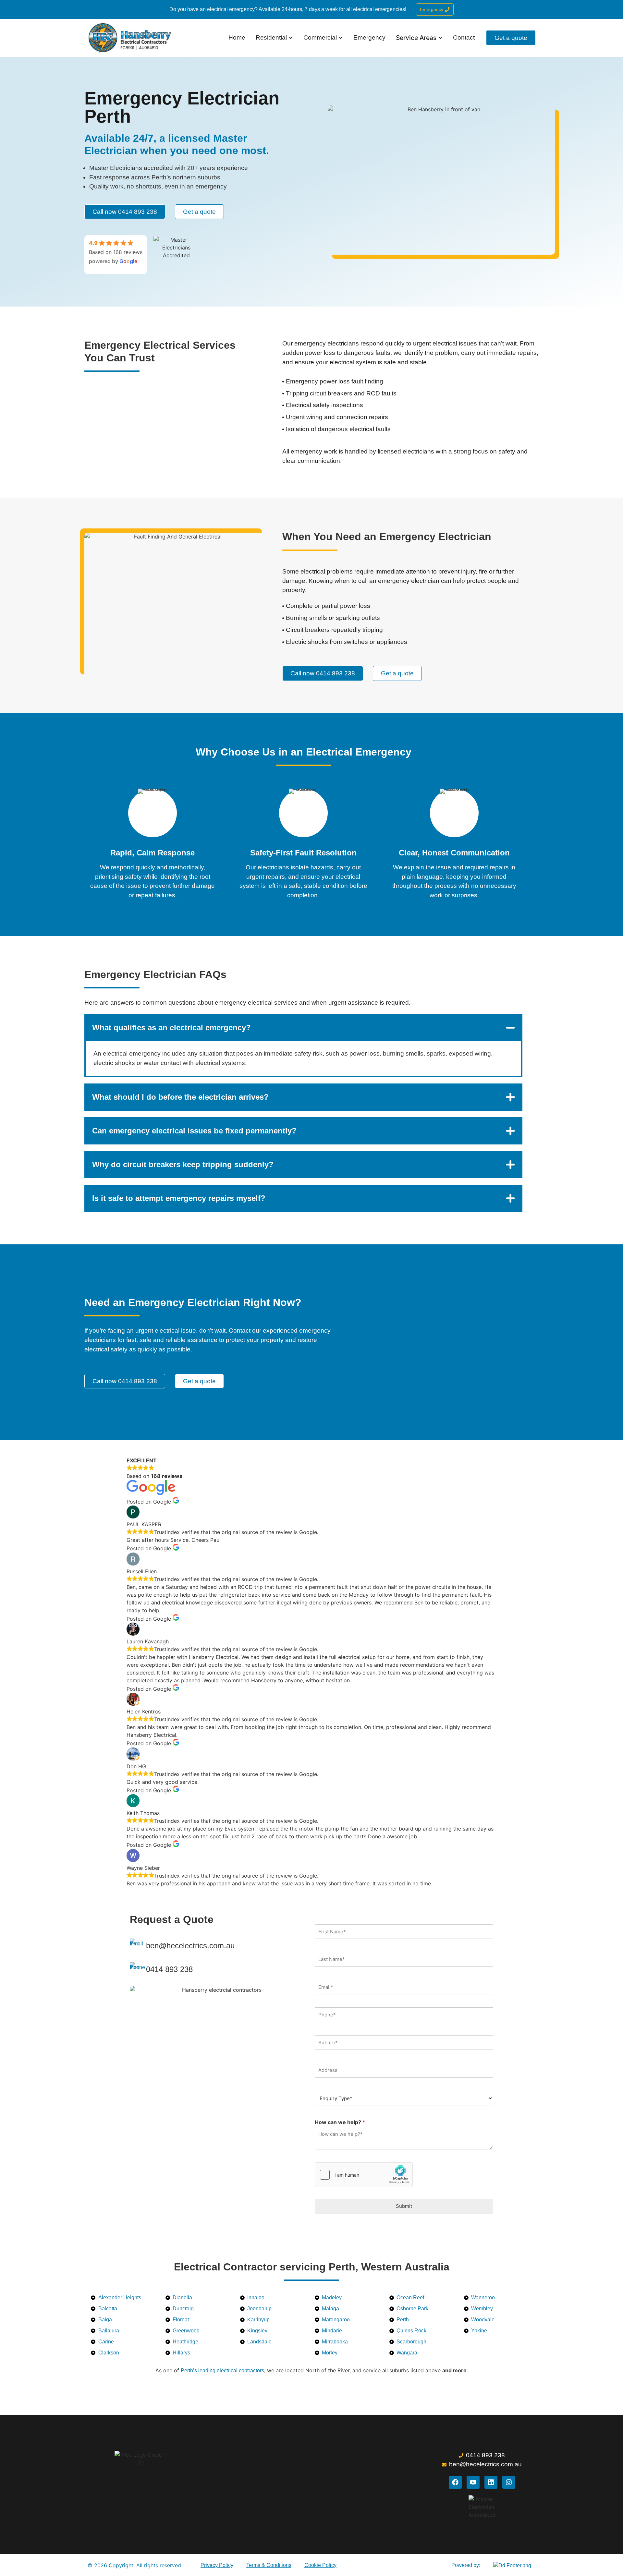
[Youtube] (473, 2482)
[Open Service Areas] (440, 38)
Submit (404, 2206)
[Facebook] (455, 2482)
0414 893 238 (169, 1969)
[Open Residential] (291, 38)
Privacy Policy (217, 2565)
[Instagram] (509, 2482)
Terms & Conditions (269, 2565)
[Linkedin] (491, 2482)
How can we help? (340, 2122)
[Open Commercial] (341, 38)
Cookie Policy (320, 2565)
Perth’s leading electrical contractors (222, 2370)
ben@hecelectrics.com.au (190, 1946)
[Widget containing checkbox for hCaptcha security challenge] (364, 2175)
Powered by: (466, 2565)
